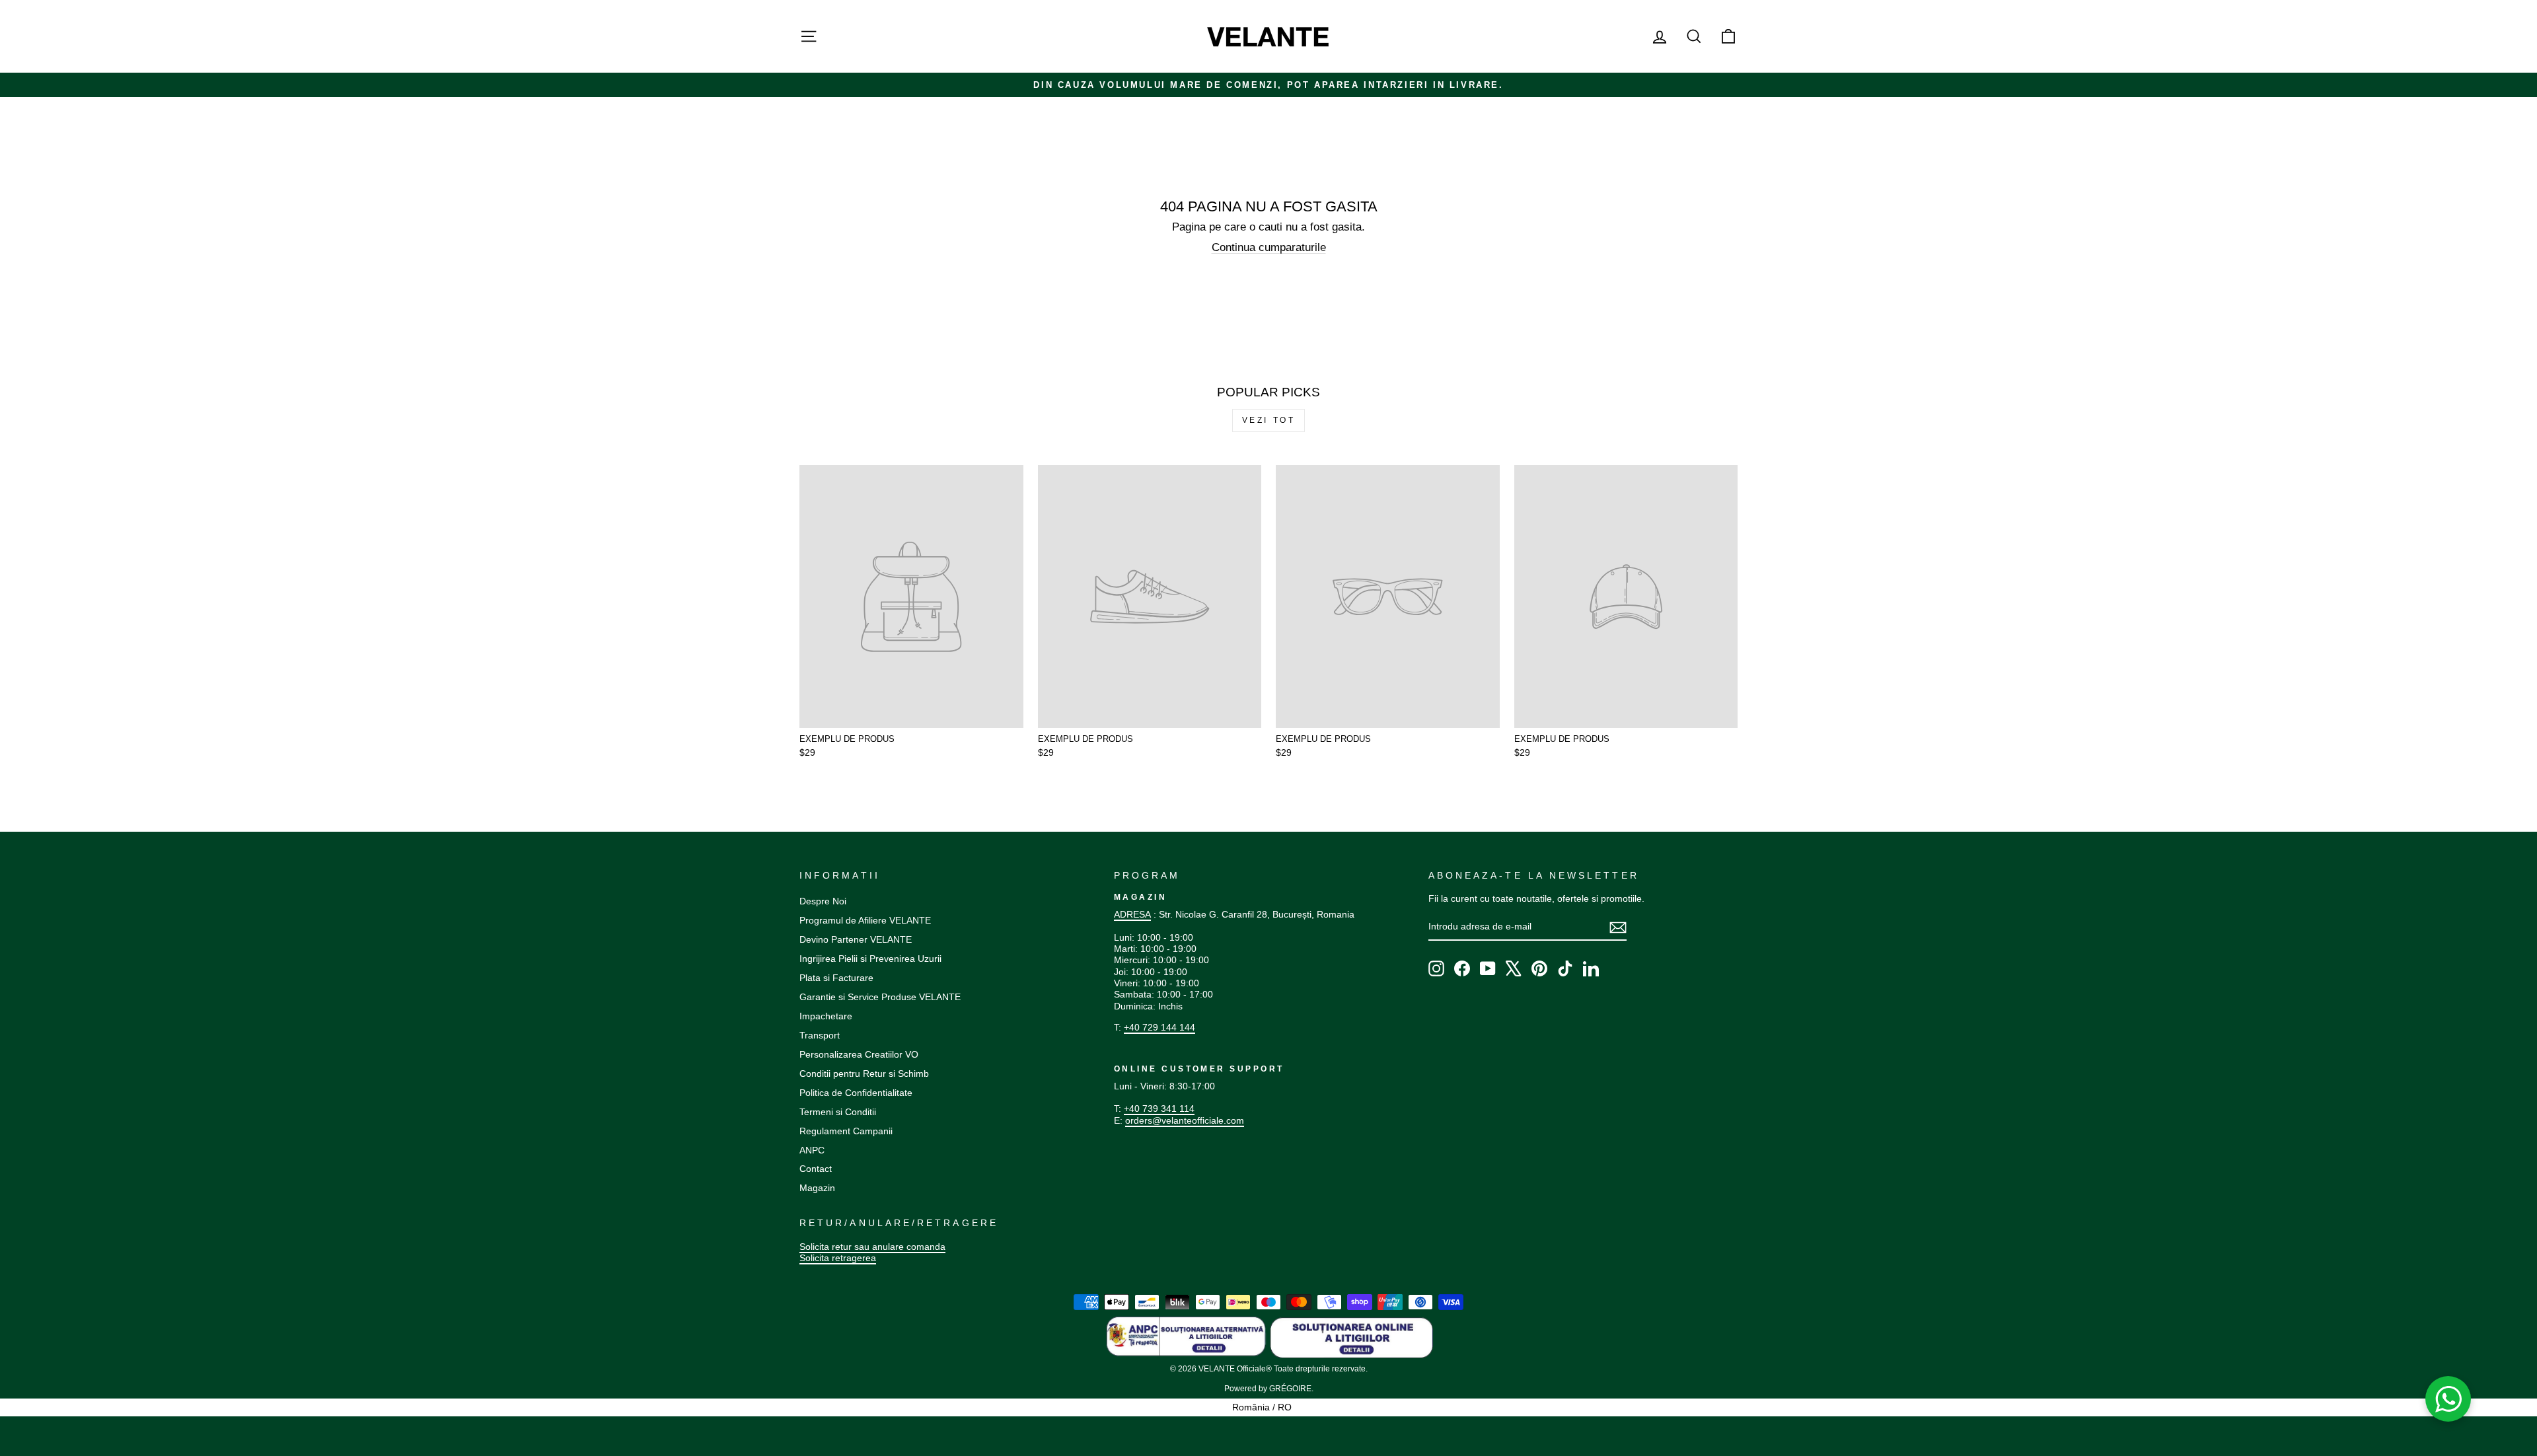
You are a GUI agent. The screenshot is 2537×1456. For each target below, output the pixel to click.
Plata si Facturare (836, 978)
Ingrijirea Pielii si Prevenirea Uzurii (870, 959)
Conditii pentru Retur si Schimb (864, 1074)
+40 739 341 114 (1159, 1109)
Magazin (817, 1188)
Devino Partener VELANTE (856, 939)
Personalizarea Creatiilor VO (859, 1054)
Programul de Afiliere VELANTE (865, 920)
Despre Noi (823, 901)
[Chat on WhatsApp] (2448, 1399)
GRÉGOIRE (1290, 1389)
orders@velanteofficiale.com (1185, 1120)
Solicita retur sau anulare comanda (872, 1247)
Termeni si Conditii (838, 1112)
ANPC (812, 1150)
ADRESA (1132, 914)
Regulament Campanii (846, 1131)
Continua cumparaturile (1269, 247)
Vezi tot (1269, 420)
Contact (816, 1169)
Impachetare (826, 1016)
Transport (820, 1035)
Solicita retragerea (838, 1258)
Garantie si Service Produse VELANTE (880, 997)
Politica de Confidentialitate (856, 1093)
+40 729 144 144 (1159, 1027)
